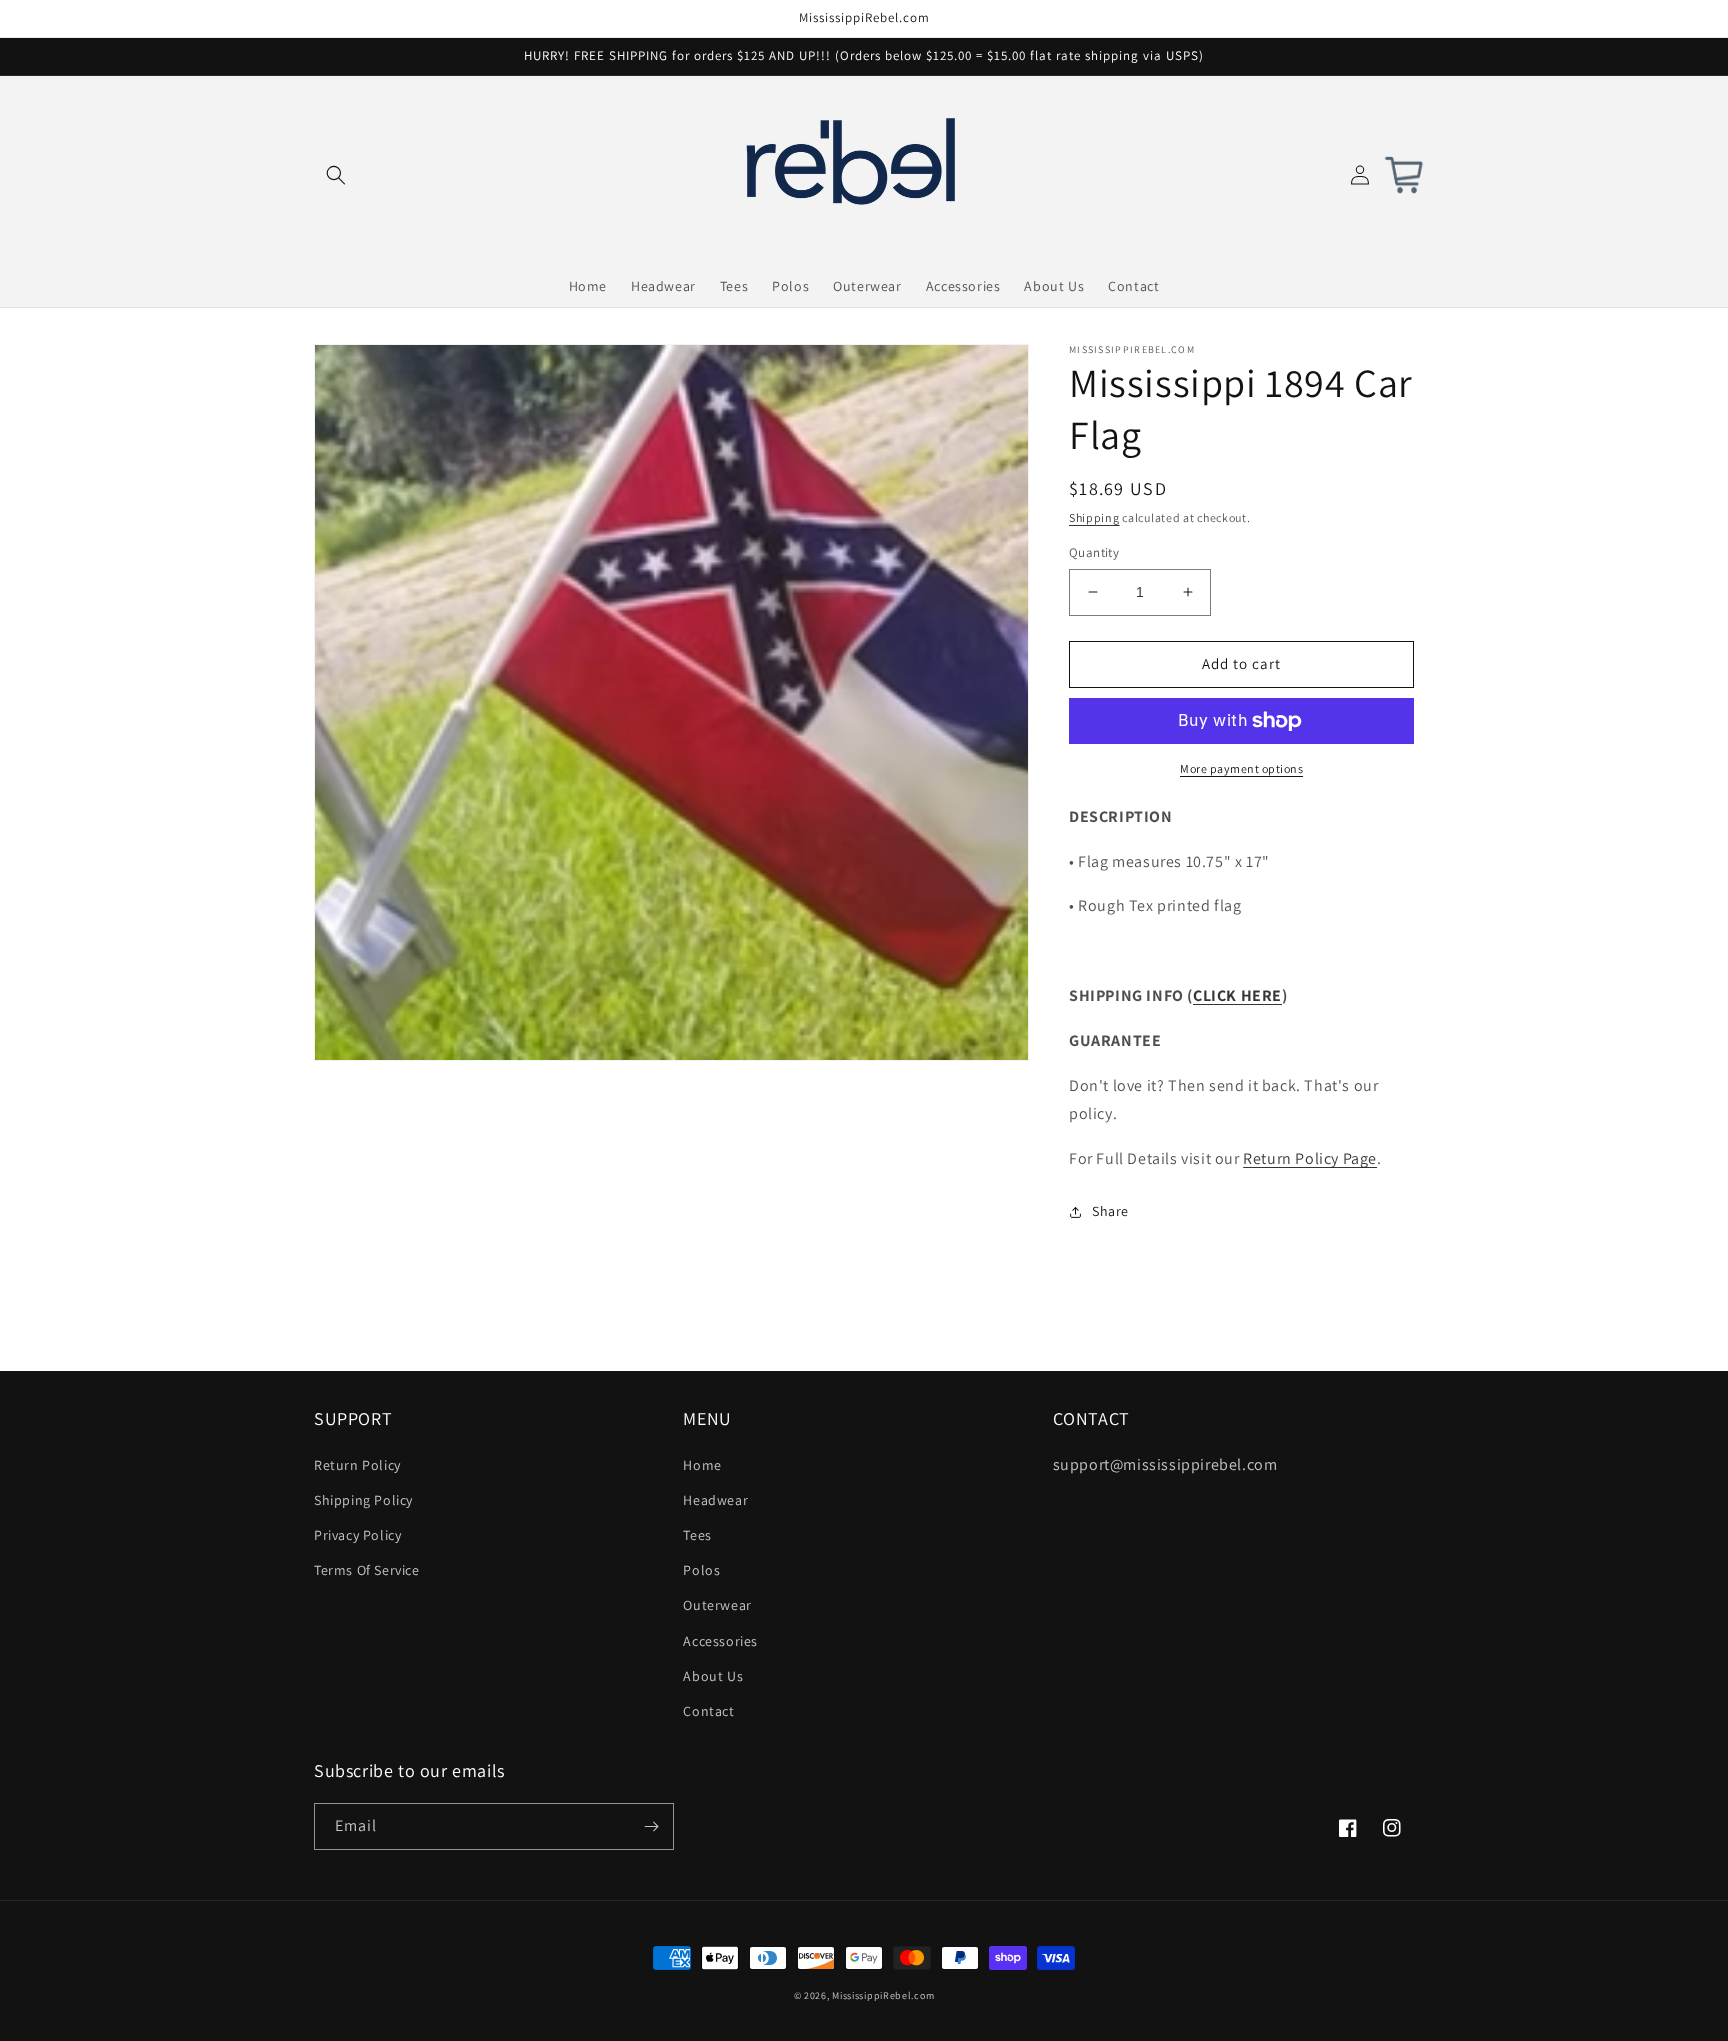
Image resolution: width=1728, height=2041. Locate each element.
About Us (713, 1676)
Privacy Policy (357, 1535)
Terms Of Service (367, 1570)
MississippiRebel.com (883, 1995)
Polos (701, 1570)
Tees (697, 1535)
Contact (708, 1711)
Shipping (1094, 517)
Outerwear (717, 1605)
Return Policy (357, 1465)
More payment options (1241, 768)
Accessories (720, 1641)
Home (702, 1465)
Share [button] (1110, 1211)
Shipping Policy (363, 1500)
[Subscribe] (651, 1826)
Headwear (715, 1500)
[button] (336, 175)
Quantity (1094, 552)
